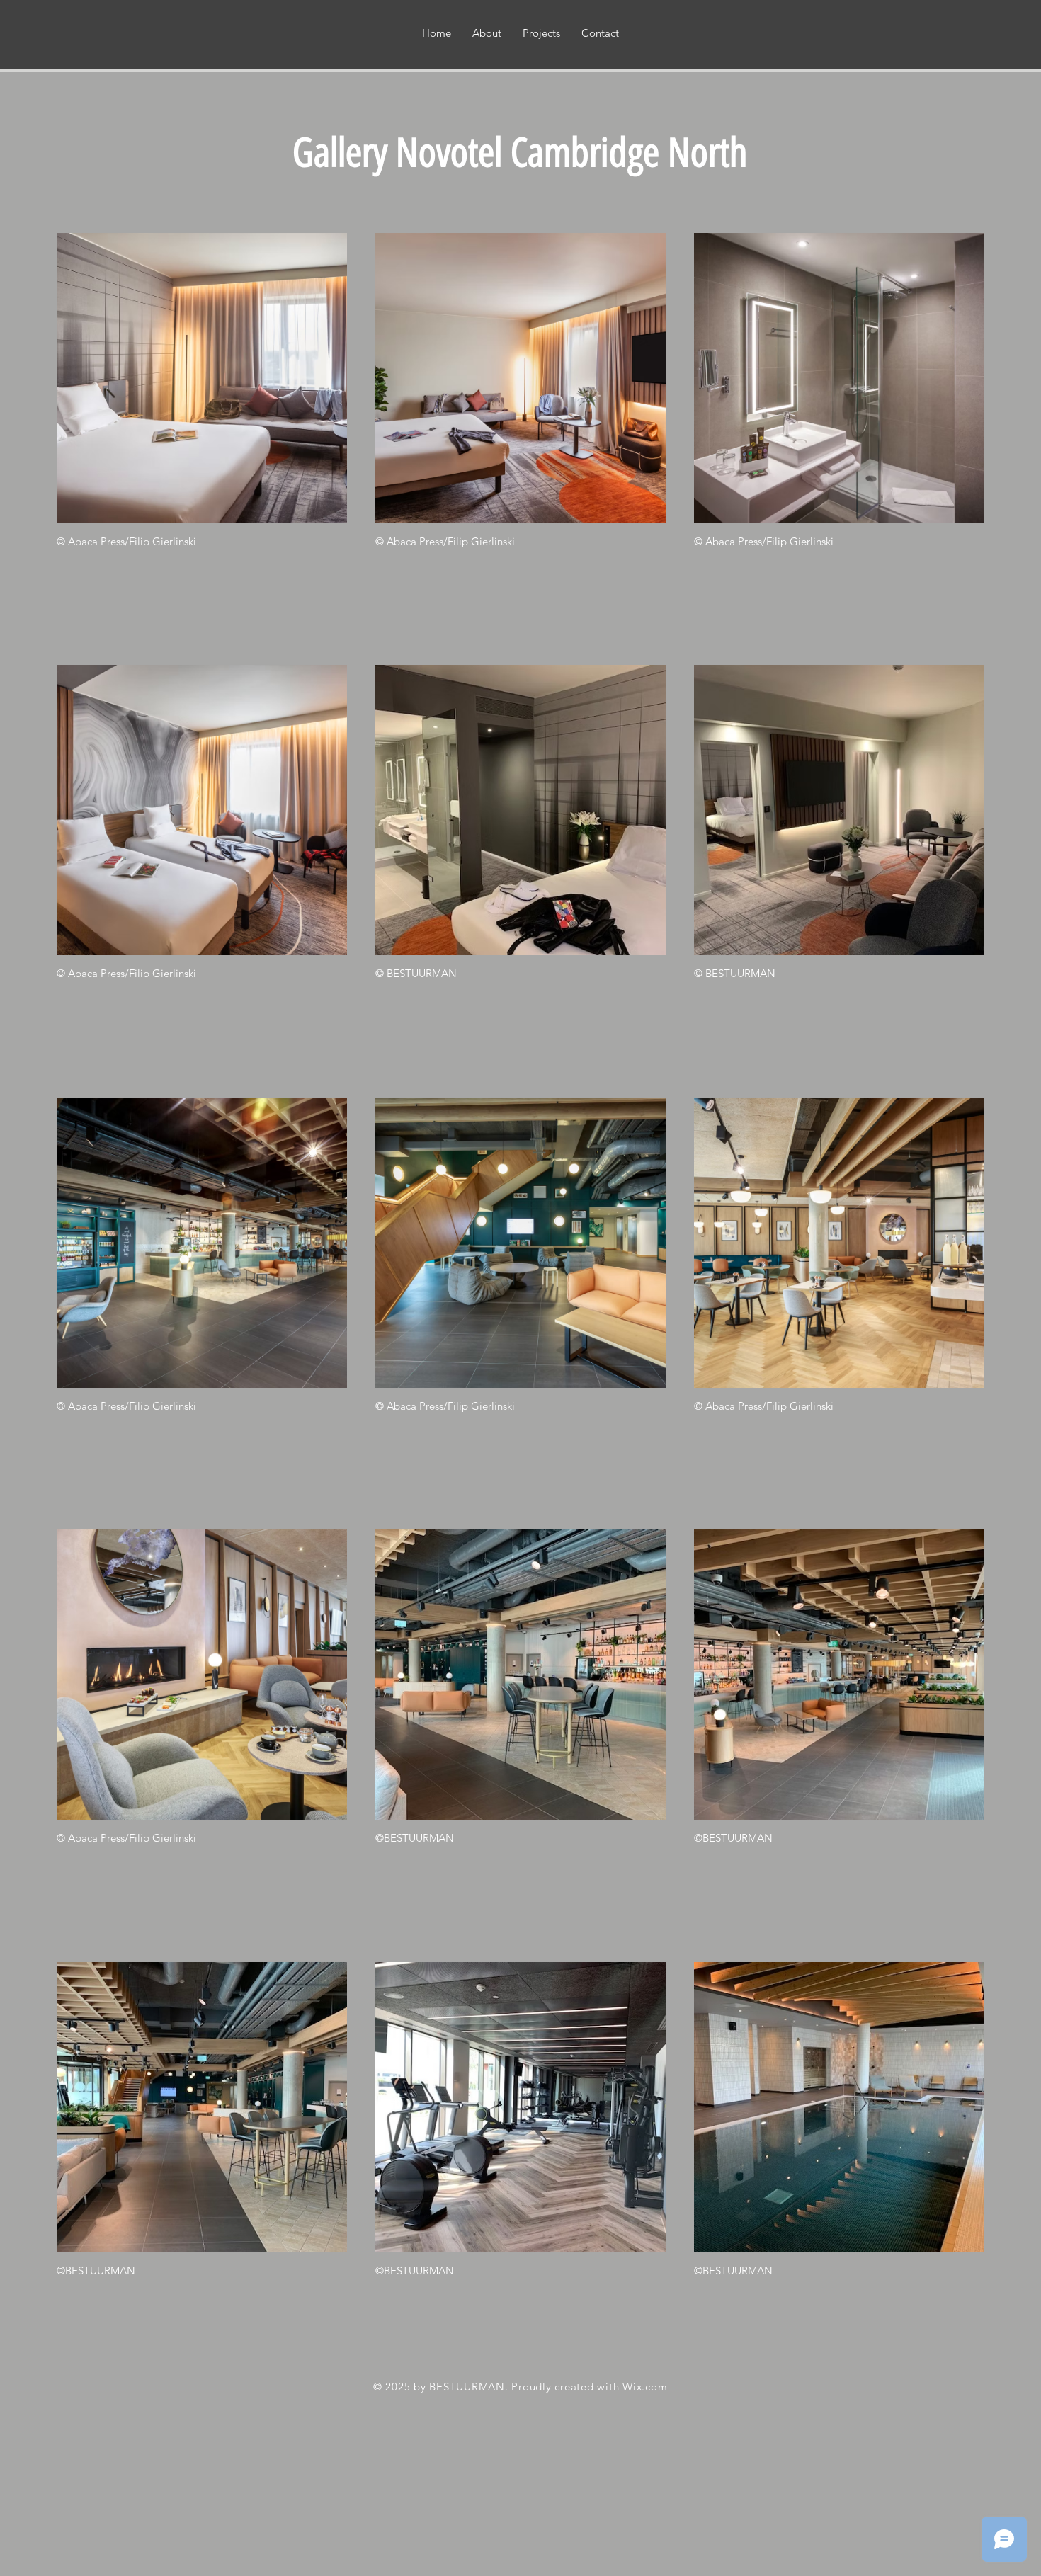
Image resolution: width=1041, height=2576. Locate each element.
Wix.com (645, 2387)
